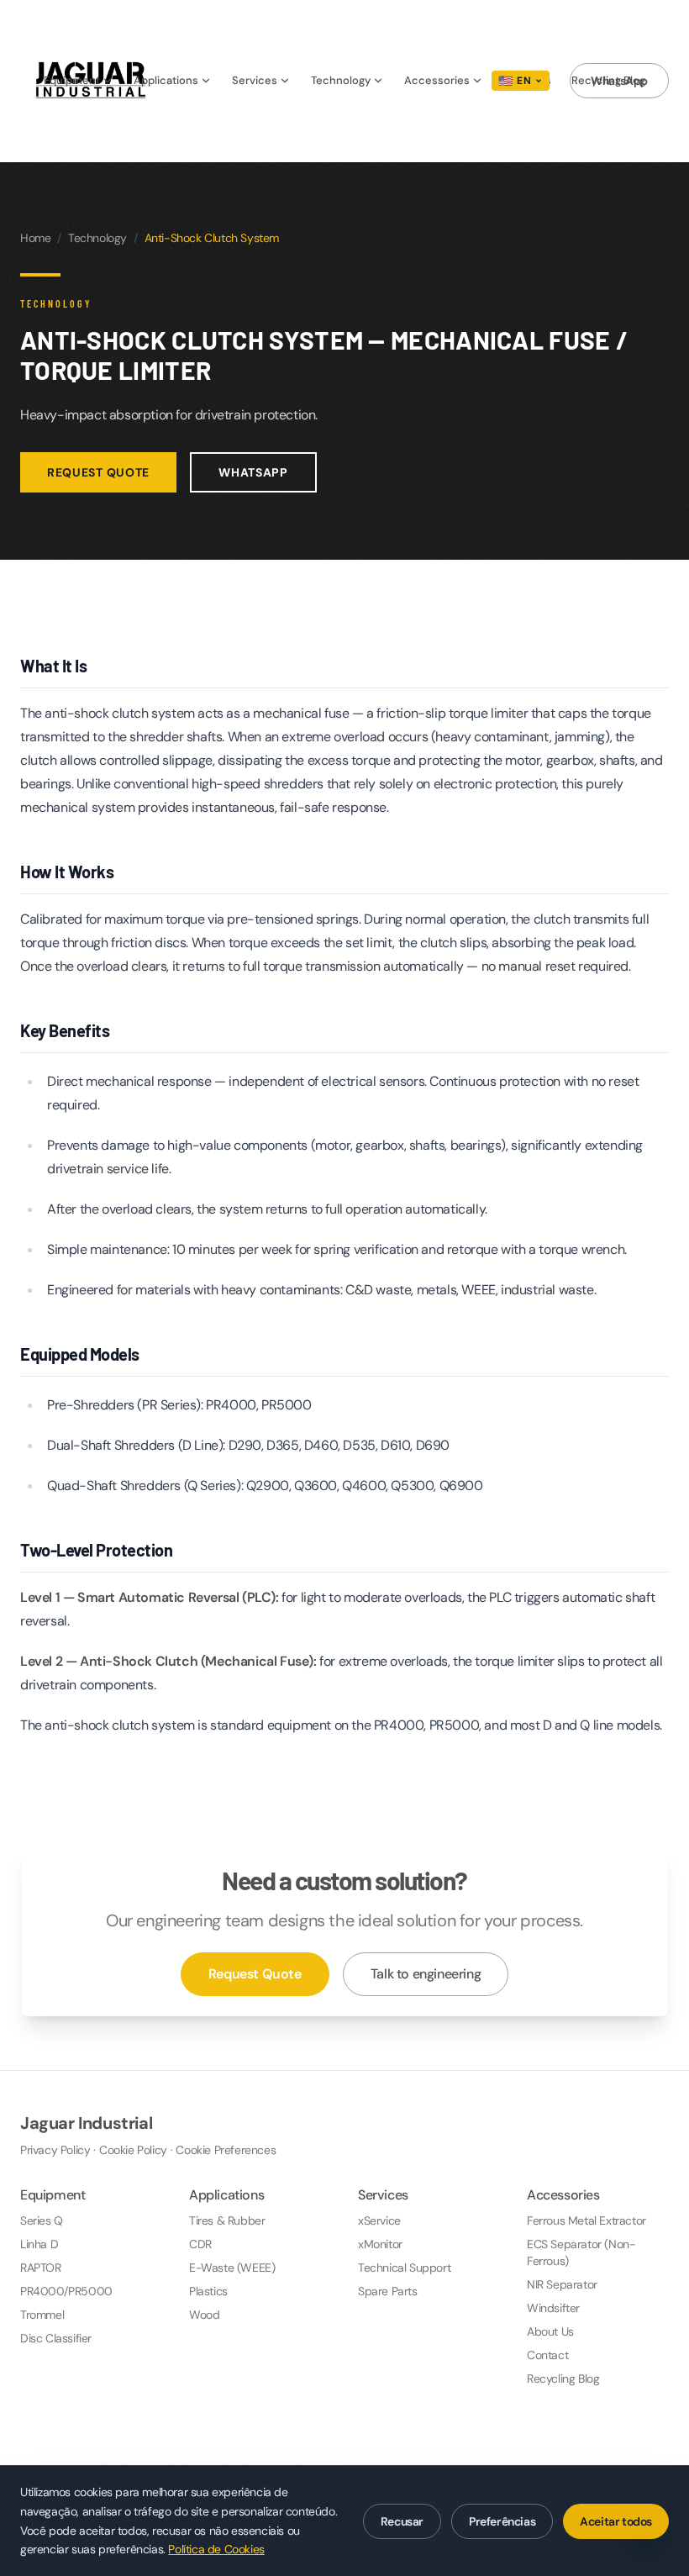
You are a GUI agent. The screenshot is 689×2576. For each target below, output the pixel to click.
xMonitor (380, 2244)
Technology (341, 80)
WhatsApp (619, 81)
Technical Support (404, 2268)
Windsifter (553, 2308)
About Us (550, 2331)
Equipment (72, 80)
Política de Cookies (216, 2549)
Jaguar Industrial (86, 2123)
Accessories (437, 80)
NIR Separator (562, 2284)
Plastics (208, 2291)
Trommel (42, 2315)
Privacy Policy (55, 2150)
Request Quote (98, 472)
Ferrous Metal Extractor (586, 2220)
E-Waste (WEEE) (232, 2268)
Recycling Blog (563, 2378)
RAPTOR (41, 2268)
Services (255, 80)
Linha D (39, 2244)
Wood (204, 2315)
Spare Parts (388, 2291)
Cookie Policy (133, 2150)
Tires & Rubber (227, 2220)
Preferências (502, 2521)
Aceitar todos (616, 2521)
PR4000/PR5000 (66, 2291)
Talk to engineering (426, 1974)
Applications (166, 80)
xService (379, 2220)
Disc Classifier (56, 2338)
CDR (200, 2244)
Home (35, 238)
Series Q (42, 2220)
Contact (547, 2355)
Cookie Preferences (226, 2150)
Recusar (402, 2521)
